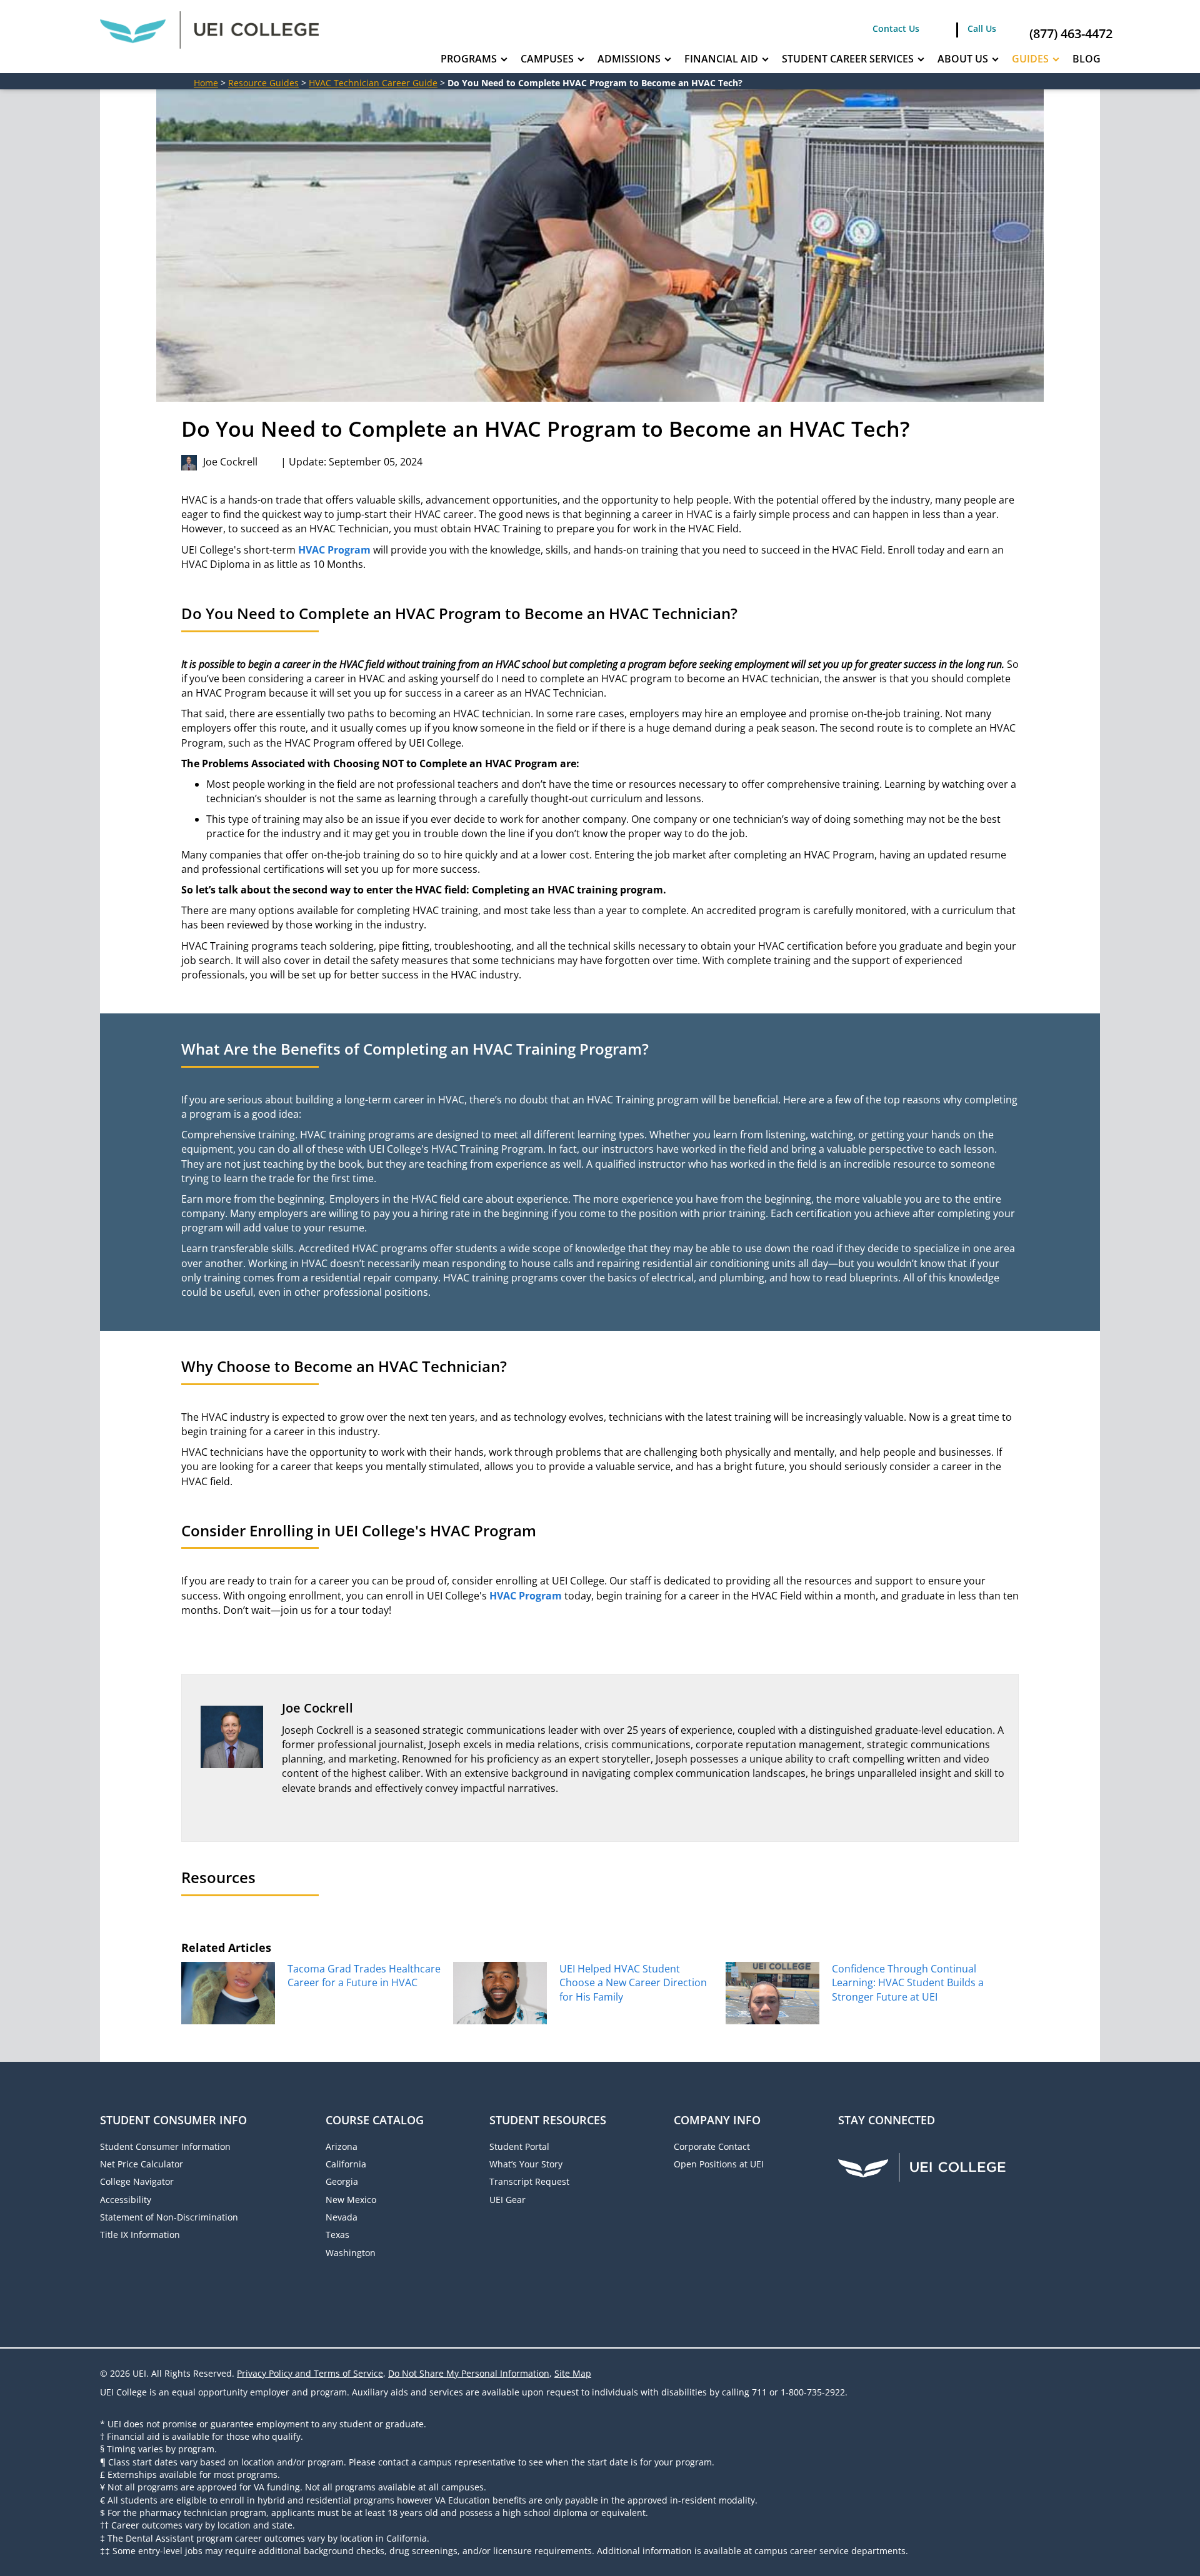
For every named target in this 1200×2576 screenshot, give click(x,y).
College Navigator (137, 2181)
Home (206, 83)
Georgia (342, 2181)
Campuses (547, 59)
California (346, 2164)
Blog (1087, 59)
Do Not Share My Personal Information (469, 2373)
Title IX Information (140, 2235)
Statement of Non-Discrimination (169, 2217)
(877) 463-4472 (1071, 33)
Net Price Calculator (142, 2164)
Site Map (573, 2373)
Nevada (342, 2217)
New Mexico (351, 2200)
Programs (469, 59)
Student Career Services (848, 59)
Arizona (342, 2146)
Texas (337, 2235)
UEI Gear (507, 2200)
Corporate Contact (712, 2146)
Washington (351, 2253)
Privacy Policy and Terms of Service (310, 2373)
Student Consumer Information (165, 2146)
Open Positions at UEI (719, 2164)
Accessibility (126, 2200)
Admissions (629, 59)
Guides (1030, 59)
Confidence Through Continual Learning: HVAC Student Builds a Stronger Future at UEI (908, 1983)
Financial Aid (721, 59)
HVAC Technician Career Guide (373, 83)
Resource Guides (263, 83)
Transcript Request (529, 2181)
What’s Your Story (526, 2164)
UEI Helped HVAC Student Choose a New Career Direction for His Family (633, 1983)
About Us (963, 59)
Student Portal (519, 2146)
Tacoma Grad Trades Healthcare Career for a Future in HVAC (364, 1976)
